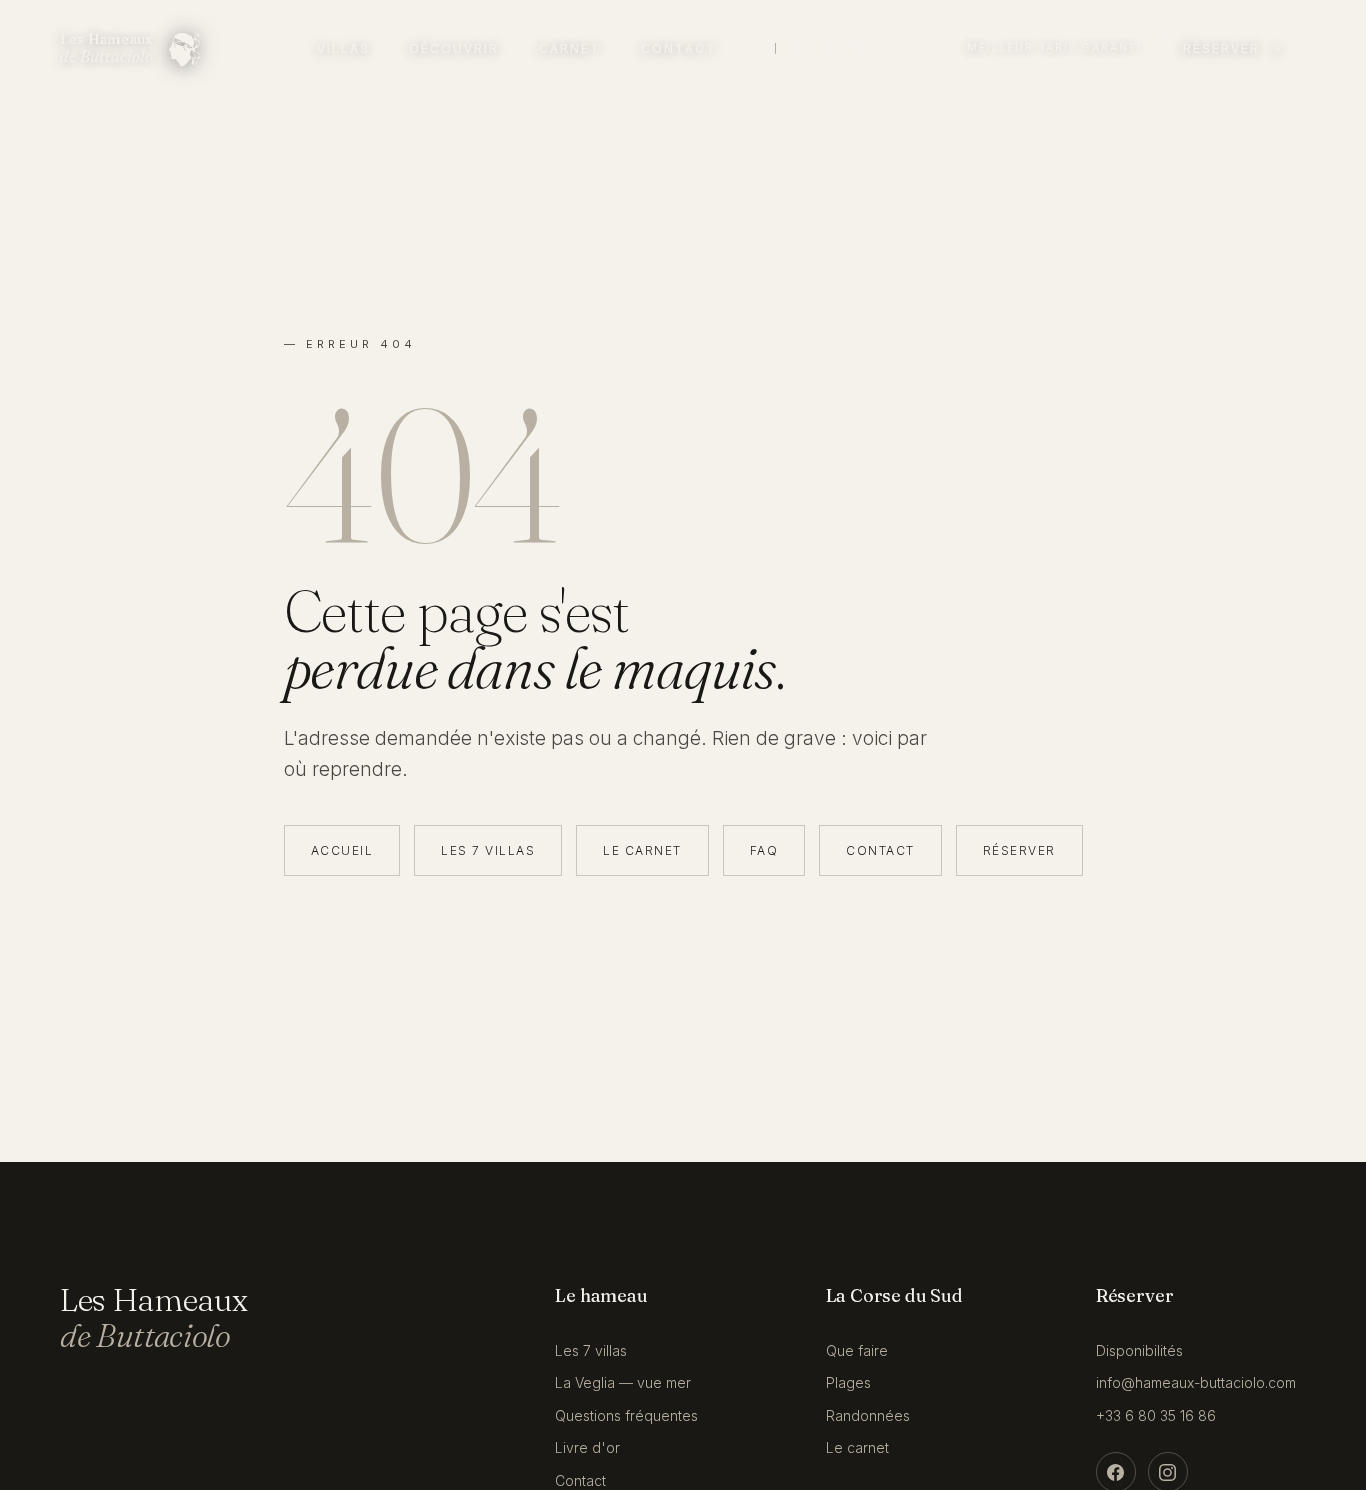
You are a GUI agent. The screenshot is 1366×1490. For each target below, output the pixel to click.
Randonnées (868, 1415)
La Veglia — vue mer (623, 1382)
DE (860, 48)
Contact (679, 48)
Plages (848, 1382)
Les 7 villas (488, 850)
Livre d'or (587, 1447)
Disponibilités (1139, 1350)
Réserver (1019, 850)
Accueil (342, 850)
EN (826, 48)
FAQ (764, 850)
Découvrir (454, 48)
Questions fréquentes (626, 1415)
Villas (343, 48)
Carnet (570, 48)
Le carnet (642, 850)
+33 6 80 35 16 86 (1156, 1415)
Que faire (857, 1350)
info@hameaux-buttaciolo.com (1196, 1382)
